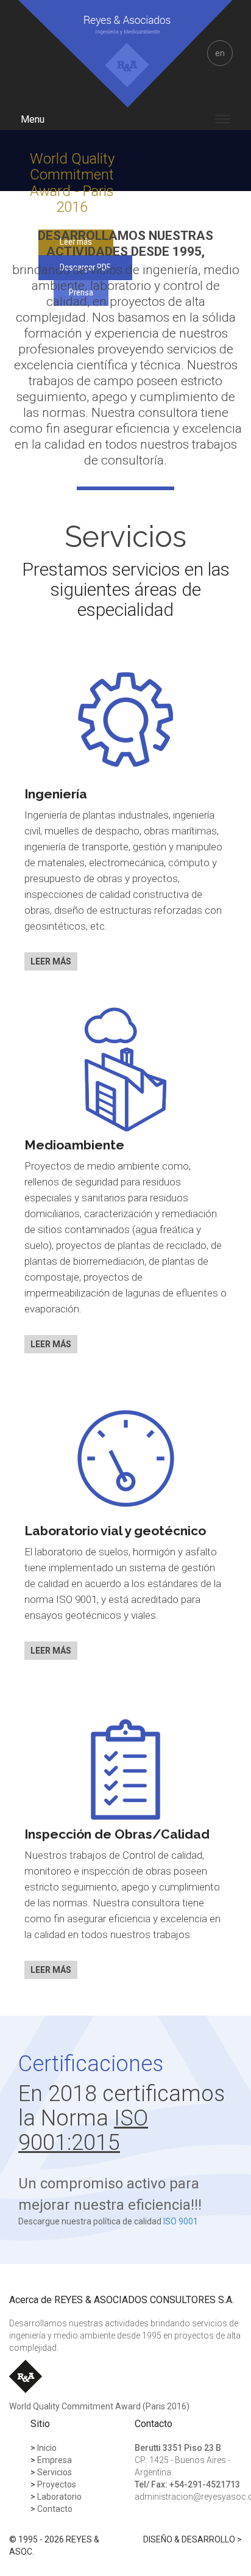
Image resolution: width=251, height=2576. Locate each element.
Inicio (44, 2448)
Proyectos (53, 2484)
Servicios (51, 2472)
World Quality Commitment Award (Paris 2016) (99, 2406)
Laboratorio (56, 2497)
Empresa (51, 2460)
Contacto (51, 2509)
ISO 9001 (181, 2221)
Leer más (51, 961)
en (220, 53)
